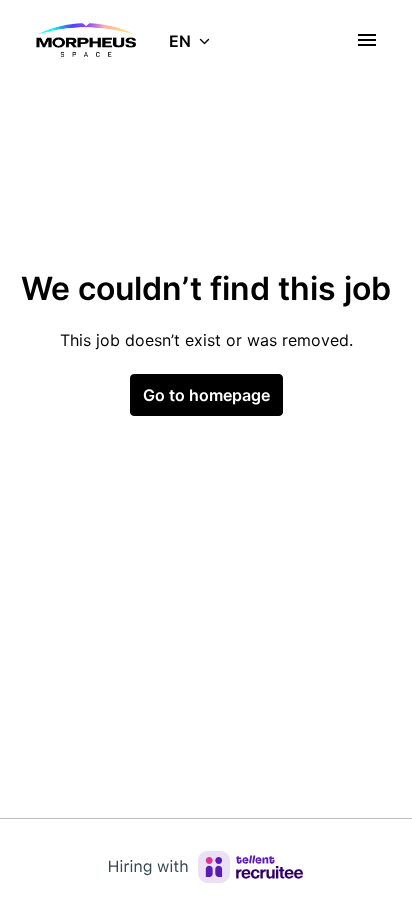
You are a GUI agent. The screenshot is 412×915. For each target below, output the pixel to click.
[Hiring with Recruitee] (206, 867)
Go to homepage (206, 395)
